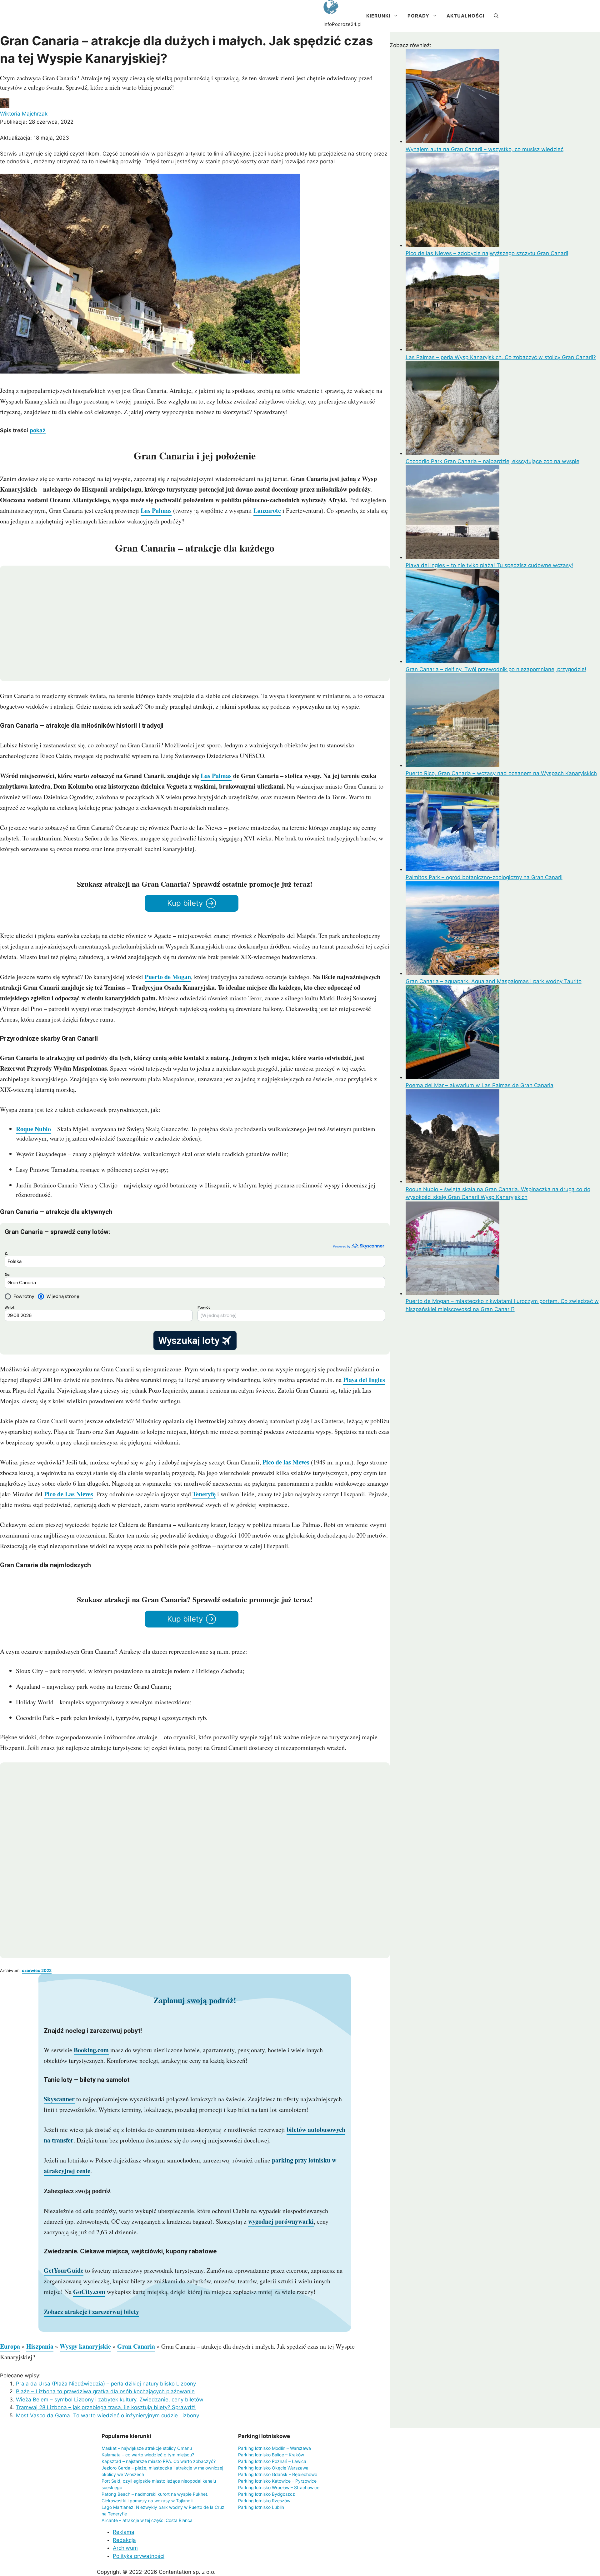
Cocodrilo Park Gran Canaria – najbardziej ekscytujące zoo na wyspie (492, 461)
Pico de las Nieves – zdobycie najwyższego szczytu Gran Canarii (487, 253)
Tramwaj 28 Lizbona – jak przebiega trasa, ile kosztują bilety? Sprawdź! (106, 2407)
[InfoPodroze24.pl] (331, 8)
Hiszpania (40, 2346)
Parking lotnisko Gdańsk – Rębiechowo (278, 2474)
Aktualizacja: (35, 138)
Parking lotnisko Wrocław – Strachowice (279, 2487)
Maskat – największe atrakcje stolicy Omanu (147, 2448)
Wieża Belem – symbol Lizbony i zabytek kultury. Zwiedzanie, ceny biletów (110, 2400)
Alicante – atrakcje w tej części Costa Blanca (147, 2520)
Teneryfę (204, 1494)
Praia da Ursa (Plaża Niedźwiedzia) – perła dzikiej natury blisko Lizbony (106, 2384)
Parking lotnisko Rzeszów (264, 2501)
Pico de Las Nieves (69, 1494)
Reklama (124, 2532)
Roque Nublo (33, 1129)
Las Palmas (156, 510)
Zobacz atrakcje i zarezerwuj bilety (91, 2312)
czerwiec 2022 (37, 1970)
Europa (10, 2346)
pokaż (38, 430)
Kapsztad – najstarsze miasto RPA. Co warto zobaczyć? (159, 2461)
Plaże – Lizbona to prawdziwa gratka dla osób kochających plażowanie (105, 2391)
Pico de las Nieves (286, 1462)
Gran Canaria (136, 2346)
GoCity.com (89, 2292)
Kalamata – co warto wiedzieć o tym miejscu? (148, 2455)
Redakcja (124, 2540)
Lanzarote (267, 510)
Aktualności (465, 16)
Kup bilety (185, 903)
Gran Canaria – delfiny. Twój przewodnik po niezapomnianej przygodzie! (496, 669)
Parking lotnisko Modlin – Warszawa (275, 2448)
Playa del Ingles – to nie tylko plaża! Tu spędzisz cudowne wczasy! (489, 565)
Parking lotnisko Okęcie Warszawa (273, 2468)
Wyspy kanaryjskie (85, 2346)
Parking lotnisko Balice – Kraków (271, 2455)
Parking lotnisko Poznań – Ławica (272, 2461)
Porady (418, 16)
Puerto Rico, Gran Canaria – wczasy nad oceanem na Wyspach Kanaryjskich (501, 773)
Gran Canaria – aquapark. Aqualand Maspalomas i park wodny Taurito (494, 981)
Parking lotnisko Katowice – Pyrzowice (277, 2481)
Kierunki (378, 16)
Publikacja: (37, 122)
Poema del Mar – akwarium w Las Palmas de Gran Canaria (480, 1085)
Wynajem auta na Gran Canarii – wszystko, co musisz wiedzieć (485, 149)
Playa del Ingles (364, 1380)
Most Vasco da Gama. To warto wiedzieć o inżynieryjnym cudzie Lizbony (107, 2415)
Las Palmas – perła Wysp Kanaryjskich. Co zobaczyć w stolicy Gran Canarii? (501, 357)
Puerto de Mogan (168, 977)
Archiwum (125, 2548)
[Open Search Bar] (496, 16)
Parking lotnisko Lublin (261, 2507)
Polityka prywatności (139, 2556)
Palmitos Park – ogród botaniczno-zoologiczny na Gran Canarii (484, 877)
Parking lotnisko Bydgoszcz (267, 2494)
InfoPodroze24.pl (342, 24)
